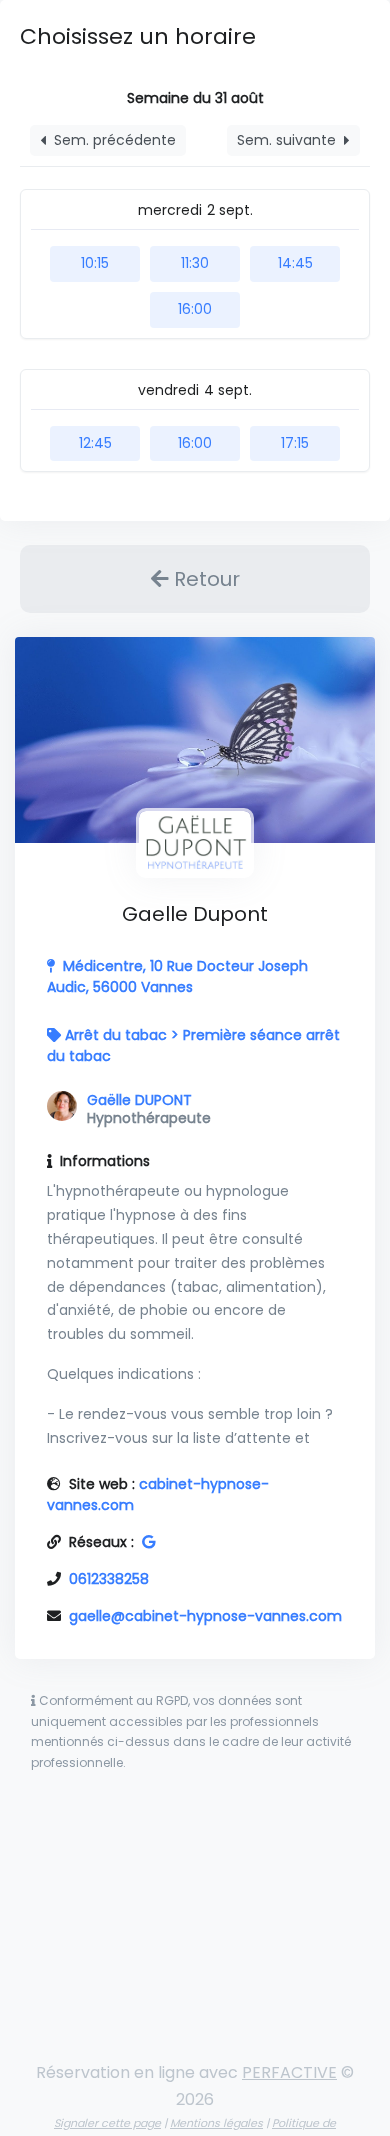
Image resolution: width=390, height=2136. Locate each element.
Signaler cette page (107, 2123)
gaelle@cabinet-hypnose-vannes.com (205, 1616)
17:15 (295, 443)
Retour (204, 579)
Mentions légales (216, 2123)
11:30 (195, 263)
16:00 (195, 309)
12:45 (95, 443)
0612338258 (109, 1579)
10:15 (95, 263)
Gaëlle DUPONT (139, 1100)
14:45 (295, 263)
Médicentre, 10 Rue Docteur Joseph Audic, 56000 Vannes (177, 976)
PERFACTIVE (289, 2072)
